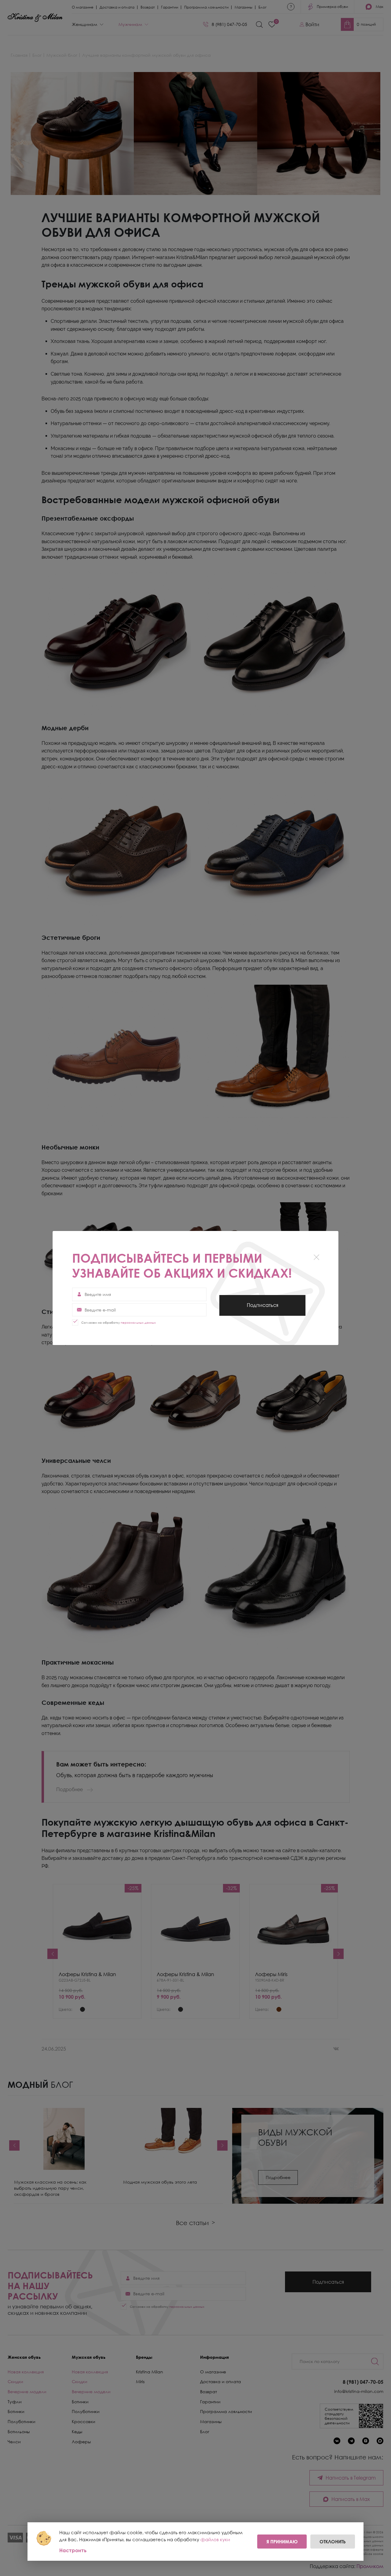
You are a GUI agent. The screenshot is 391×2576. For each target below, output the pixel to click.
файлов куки (215, 2539)
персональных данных (138, 1322)
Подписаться (263, 1309)
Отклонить (333, 2542)
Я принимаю (282, 2542)
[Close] (316, 1257)
